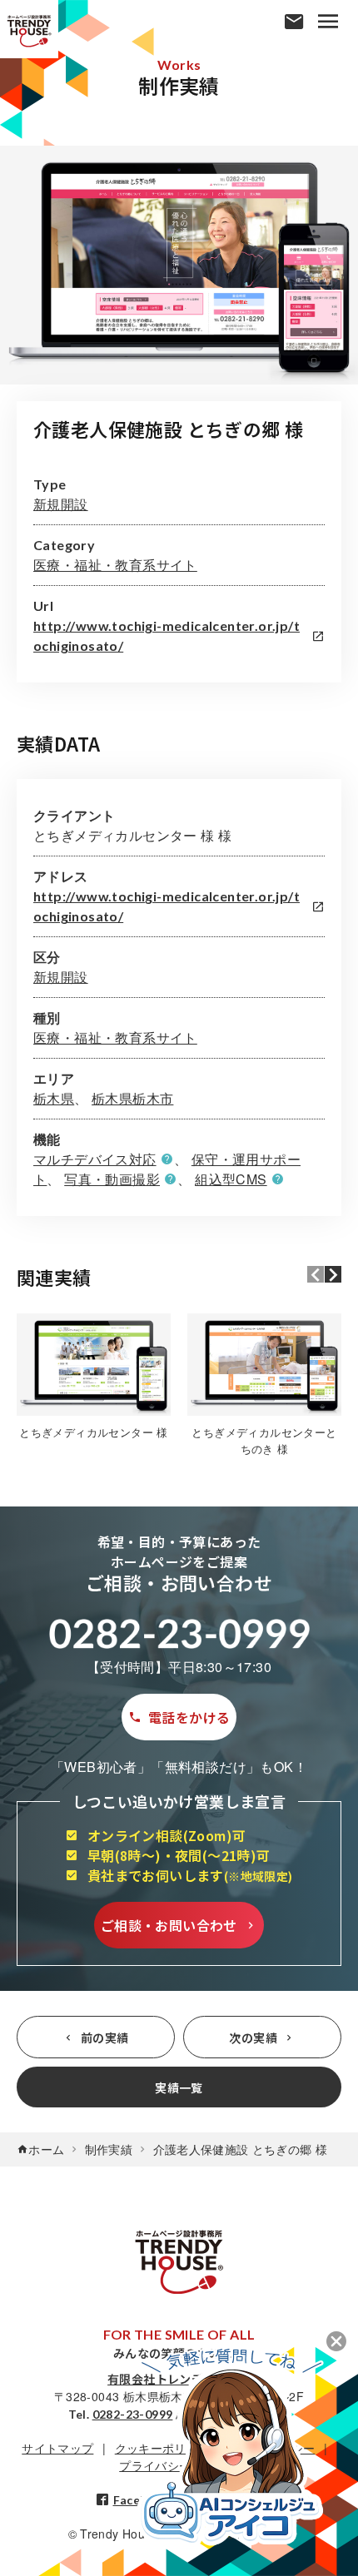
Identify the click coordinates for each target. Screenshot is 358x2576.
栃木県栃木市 (132, 1098)
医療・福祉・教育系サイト (115, 565)
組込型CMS (231, 1179)
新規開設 (61, 504)
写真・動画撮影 (112, 1179)
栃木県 (54, 1098)
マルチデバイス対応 (95, 1159)
